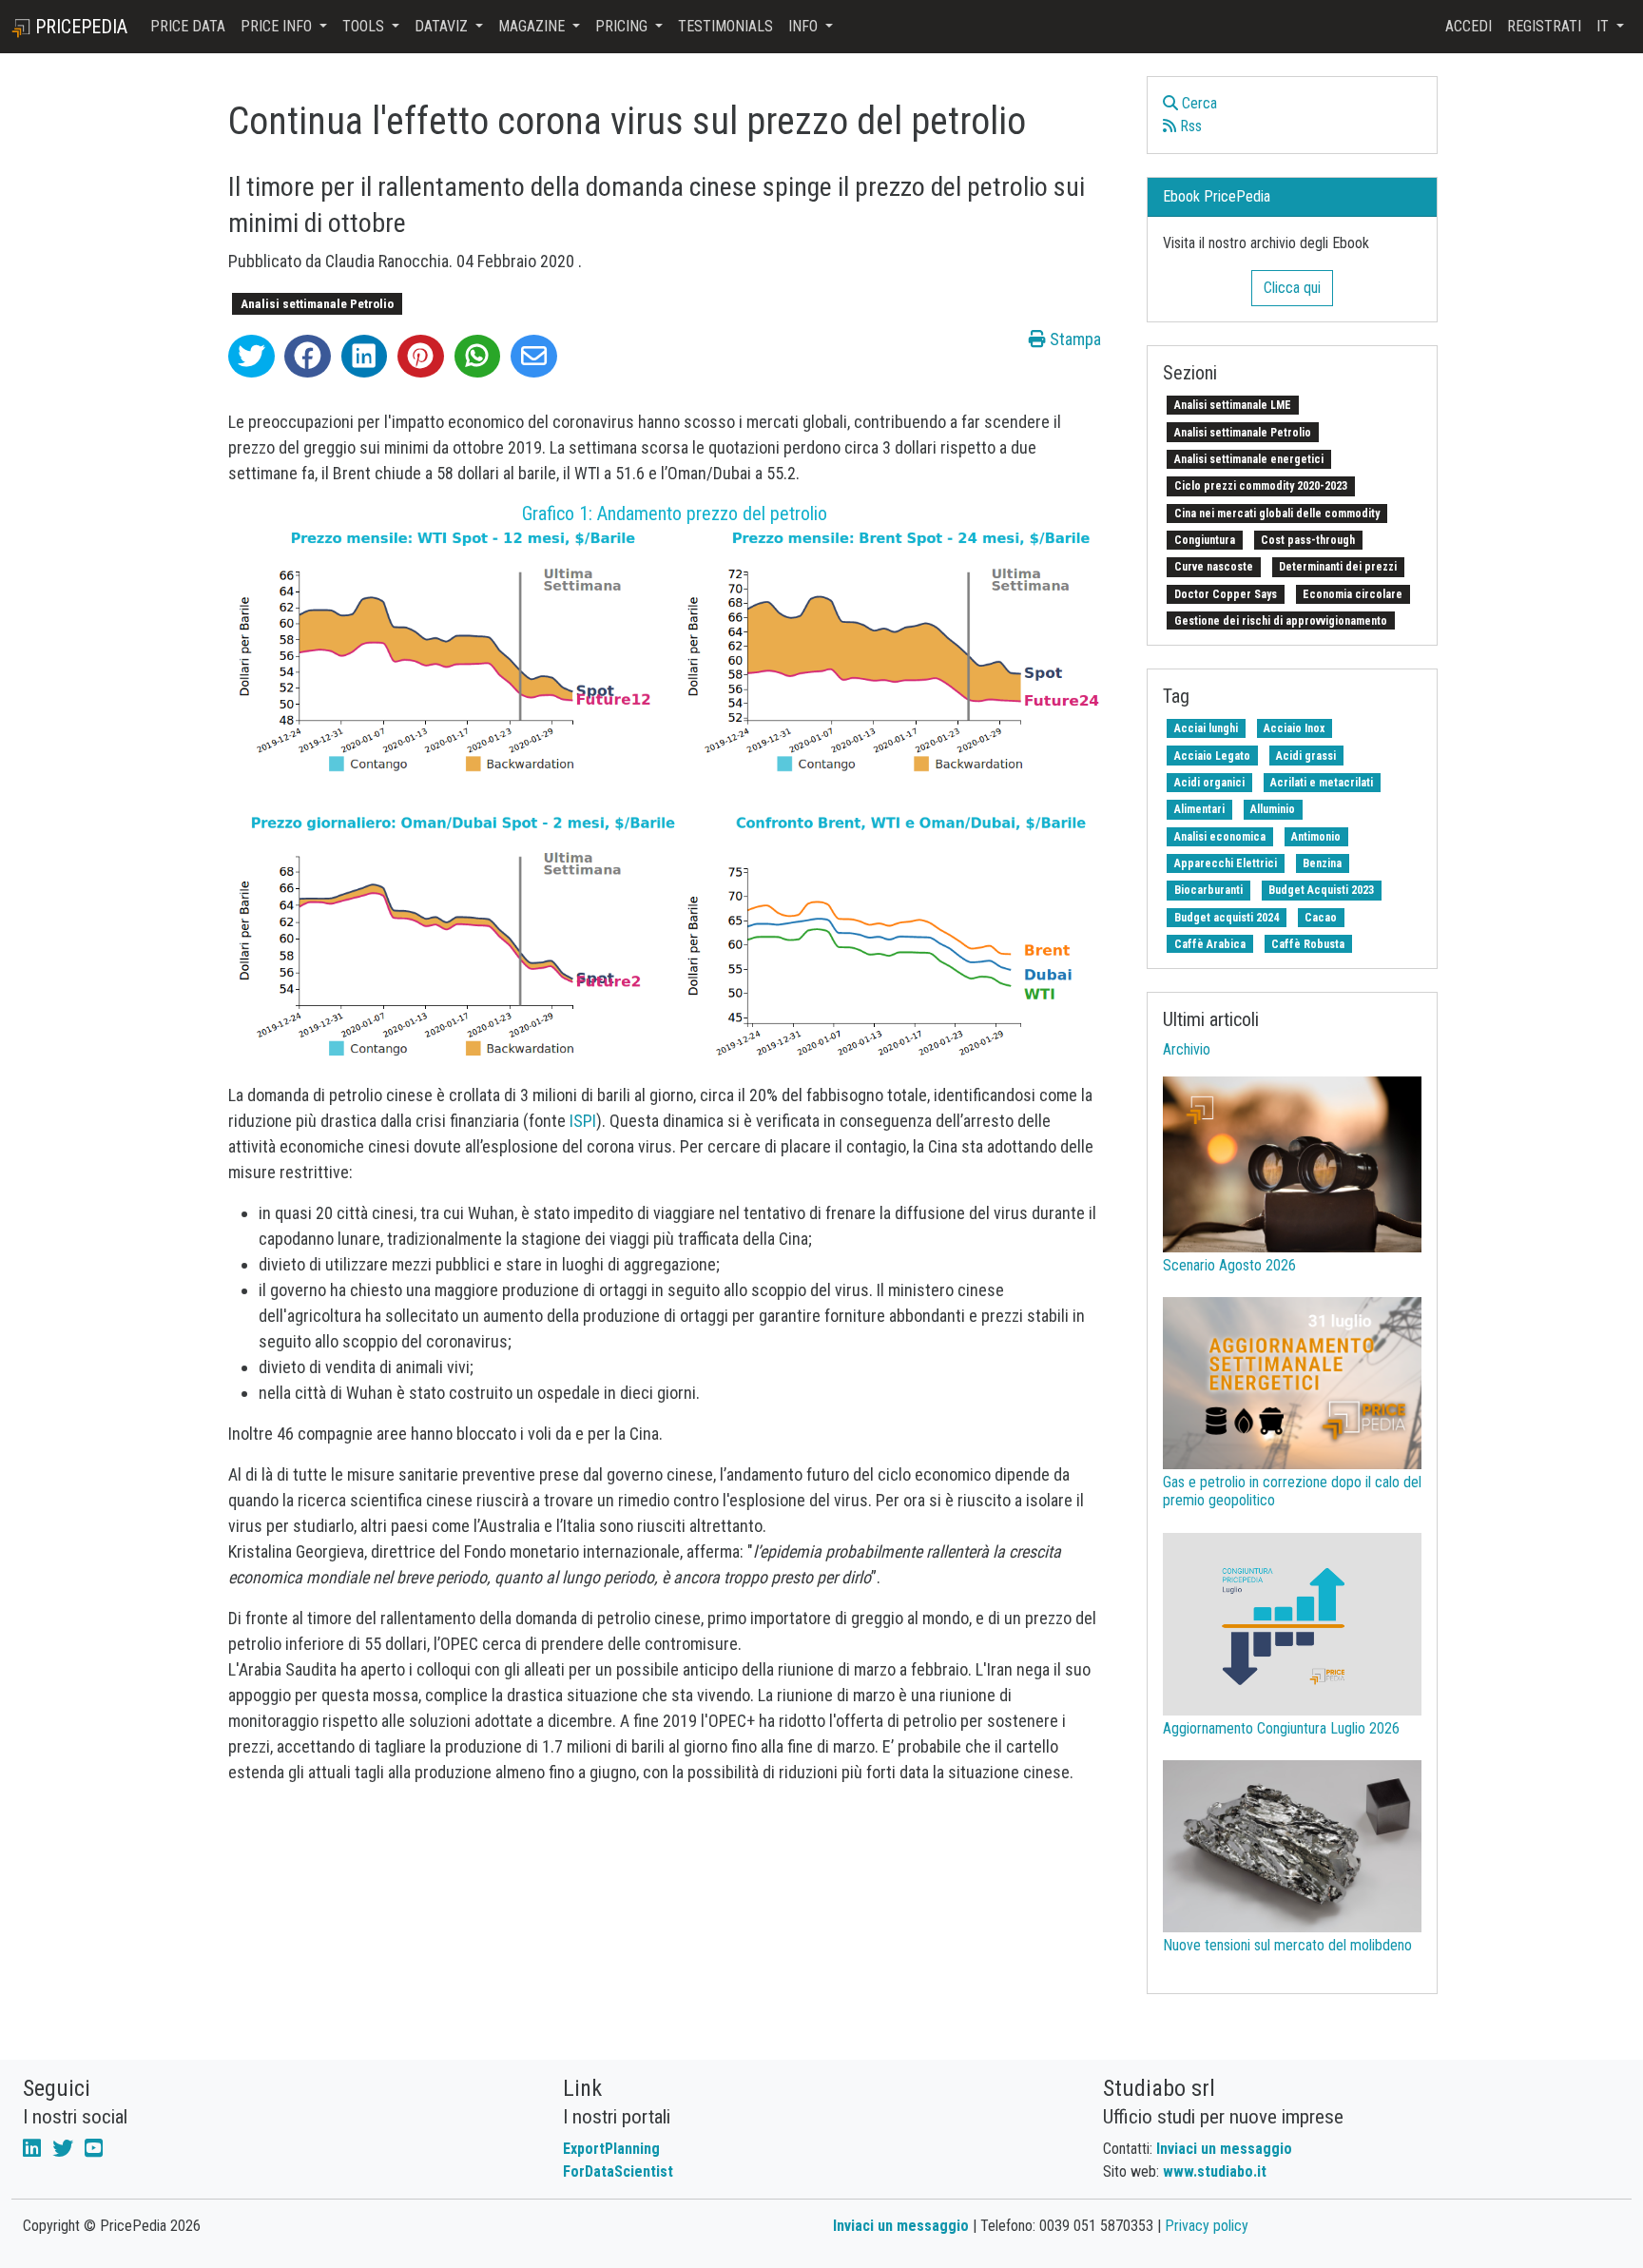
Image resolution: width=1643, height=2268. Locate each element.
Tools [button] (365, 26)
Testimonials (725, 26)
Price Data (188, 26)
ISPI (583, 1121)
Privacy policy (1207, 2226)
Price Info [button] (278, 26)
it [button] (1604, 26)
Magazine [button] (533, 26)
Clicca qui (1292, 288)
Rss (1189, 126)
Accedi (1469, 26)
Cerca (1198, 103)
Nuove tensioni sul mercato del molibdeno (1287, 1945)
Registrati (1544, 26)
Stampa (1073, 339)
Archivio (1187, 1049)
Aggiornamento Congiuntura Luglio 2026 (1281, 1728)
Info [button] (805, 26)
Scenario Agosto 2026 (1229, 1265)
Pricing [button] (623, 26)
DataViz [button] (443, 26)
